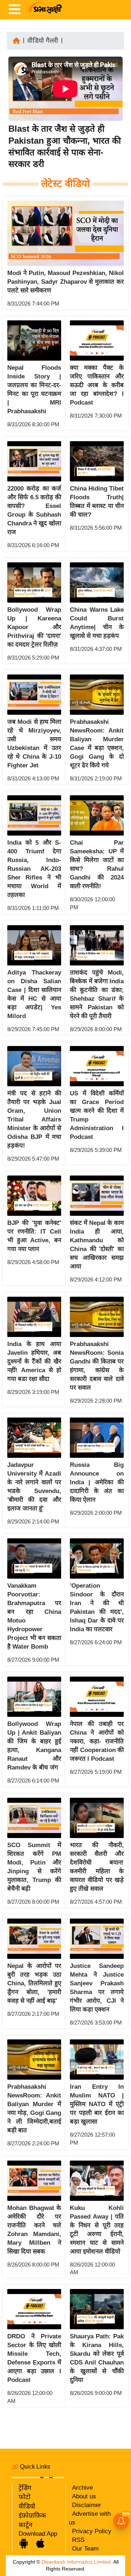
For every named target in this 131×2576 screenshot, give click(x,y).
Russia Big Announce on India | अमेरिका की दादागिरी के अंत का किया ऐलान (97, 1482)
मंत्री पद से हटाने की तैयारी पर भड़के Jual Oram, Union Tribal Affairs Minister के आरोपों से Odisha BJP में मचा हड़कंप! (34, 1119)
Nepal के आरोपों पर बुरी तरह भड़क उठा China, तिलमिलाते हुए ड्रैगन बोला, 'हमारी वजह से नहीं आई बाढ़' (34, 1983)
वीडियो (27, 2506)
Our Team (85, 2549)
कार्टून (25, 2525)
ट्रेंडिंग (25, 2488)
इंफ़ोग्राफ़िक (32, 2515)
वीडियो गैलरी (43, 41)
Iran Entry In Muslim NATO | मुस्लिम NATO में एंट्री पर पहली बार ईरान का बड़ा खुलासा (97, 2104)
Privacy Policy (92, 2531)
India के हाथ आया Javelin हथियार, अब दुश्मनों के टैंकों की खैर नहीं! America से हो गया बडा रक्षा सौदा (34, 1361)
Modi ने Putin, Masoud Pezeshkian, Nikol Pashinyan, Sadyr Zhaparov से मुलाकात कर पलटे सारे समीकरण (65, 282)
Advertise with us (90, 2518)
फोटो (25, 2497)
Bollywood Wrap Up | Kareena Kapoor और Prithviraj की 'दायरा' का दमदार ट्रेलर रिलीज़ (34, 627)
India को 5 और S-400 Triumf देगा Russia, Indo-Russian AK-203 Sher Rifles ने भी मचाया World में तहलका (34, 869)
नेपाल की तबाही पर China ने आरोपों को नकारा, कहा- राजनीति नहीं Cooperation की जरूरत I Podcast (97, 1741)
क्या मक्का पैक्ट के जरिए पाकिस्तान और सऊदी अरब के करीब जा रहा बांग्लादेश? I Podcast (97, 385)
